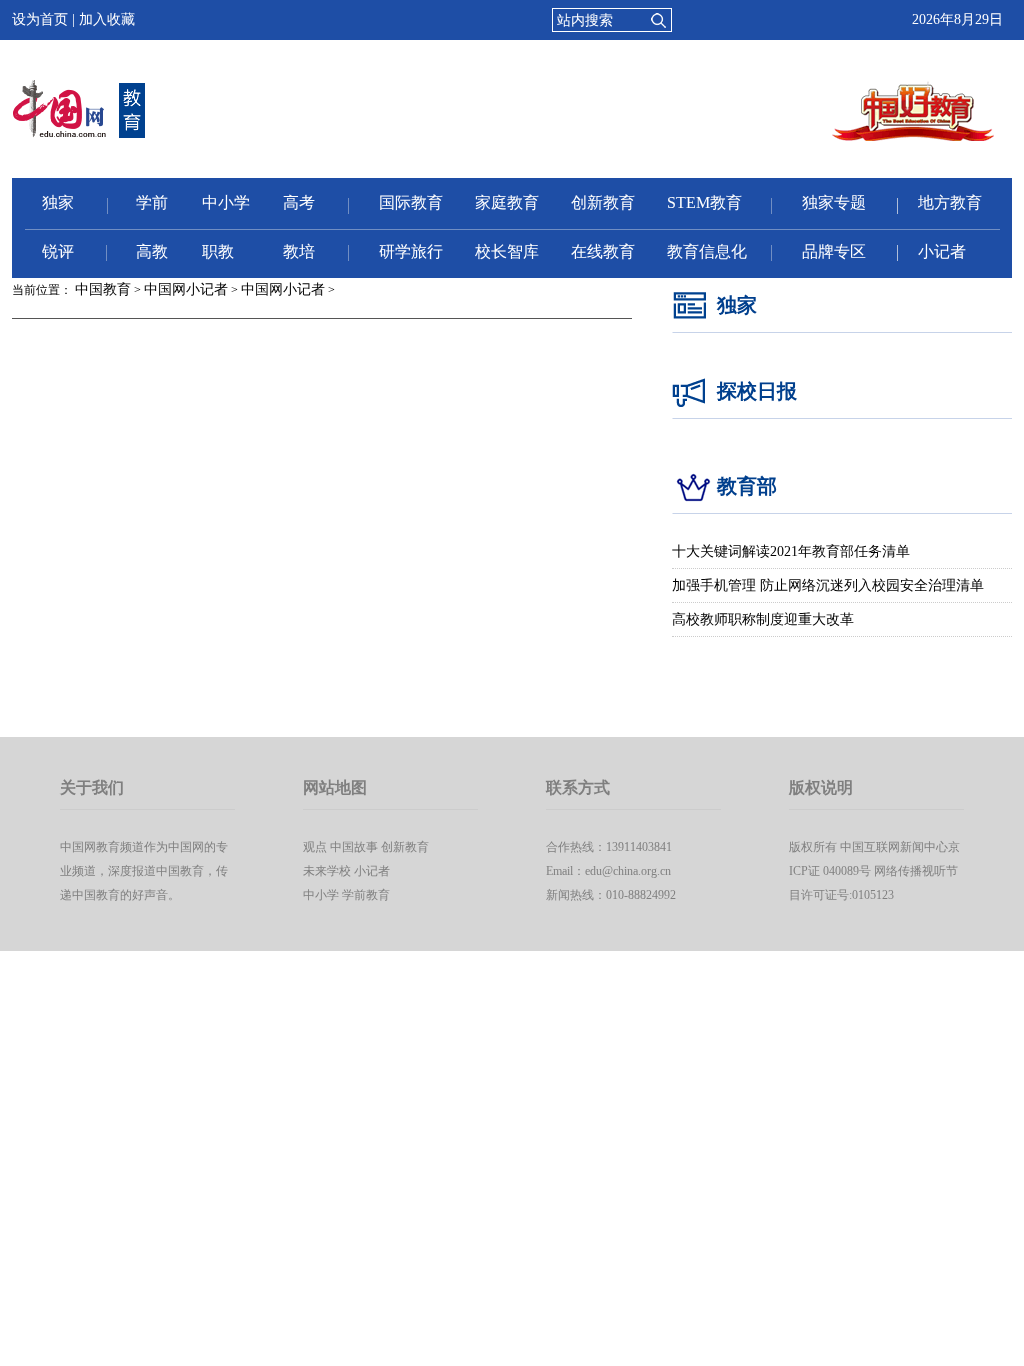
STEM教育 (704, 202)
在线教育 (603, 251)
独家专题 (834, 202)
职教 (218, 251)
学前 (152, 202)
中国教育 (103, 289)
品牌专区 (834, 251)
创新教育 (603, 202)
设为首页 (40, 19)
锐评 (58, 251)
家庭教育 (507, 202)
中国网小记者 (186, 289)
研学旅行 (411, 251)
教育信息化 (707, 251)
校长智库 (507, 251)
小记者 (942, 251)
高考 (299, 202)
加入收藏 (107, 19)
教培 (299, 251)
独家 (58, 202)
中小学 (226, 202)
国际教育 (411, 202)
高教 (152, 251)
